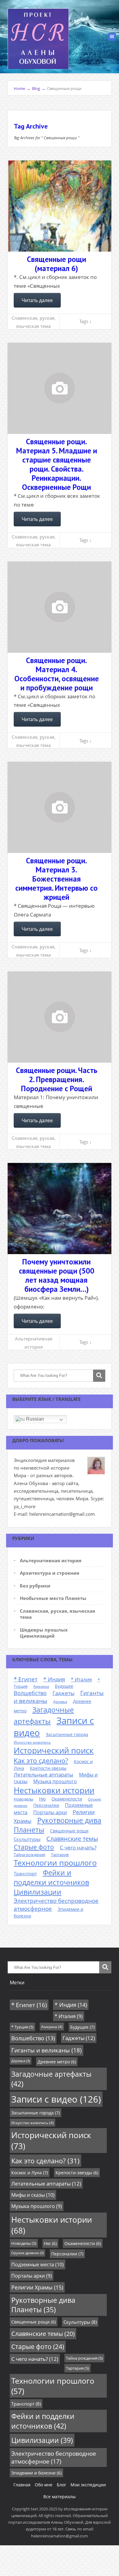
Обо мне (44, 2485)
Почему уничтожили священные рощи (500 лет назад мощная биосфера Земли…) (57, 1275)
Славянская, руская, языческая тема (34, 322)
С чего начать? (78, 1847)
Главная (22, 2485)
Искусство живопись (32, 1742)
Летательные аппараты (43, 1775)
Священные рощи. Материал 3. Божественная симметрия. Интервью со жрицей (56, 879)
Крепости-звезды (48, 1768)
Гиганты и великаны (47, 2050)
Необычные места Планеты (53, 1598)
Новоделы (23, 1799)
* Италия (81, 1680)
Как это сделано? (41, 1760)
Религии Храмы (37, 2287)
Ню (42, 1799)
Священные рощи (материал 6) (56, 264)
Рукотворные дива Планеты (43, 2305)
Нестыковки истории (54, 1790)
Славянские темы (72, 1839)
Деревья (60, 1702)
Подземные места (38, 2265)
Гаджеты (63, 1693)
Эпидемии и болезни (36, 2473)
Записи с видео (56, 2099)
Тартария (60, 1855)
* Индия (54, 1679)
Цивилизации (38, 1892)
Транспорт (25, 1873)
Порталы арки (50, 1812)
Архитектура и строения (50, 1573)
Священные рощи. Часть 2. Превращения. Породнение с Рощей (57, 1079)
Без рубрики (35, 1586)
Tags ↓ (86, 321)
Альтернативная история (34, 1343)
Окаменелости (67, 1799)
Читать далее (37, 300)
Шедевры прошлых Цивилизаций (44, 1633)
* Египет (26, 1679)
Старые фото (34, 1847)
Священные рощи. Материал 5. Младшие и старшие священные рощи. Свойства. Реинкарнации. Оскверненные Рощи (57, 464)
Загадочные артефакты (51, 2079)
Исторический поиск (54, 1750)
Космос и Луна (30, 2173)
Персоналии (46, 1805)
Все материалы (60, 2497)
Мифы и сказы (33, 2195)
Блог (61, 2485)
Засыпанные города (67, 1734)
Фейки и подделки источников (51, 1877)
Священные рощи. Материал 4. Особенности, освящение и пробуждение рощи (57, 674)
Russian (34, 1419)
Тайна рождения (29, 1855)
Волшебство (30, 1693)
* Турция (22, 2027)
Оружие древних (27, 2253)
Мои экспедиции (88, 2485)
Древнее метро (57, 2062)
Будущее (64, 1686)
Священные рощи (69, 1831)
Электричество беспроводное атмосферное (54, 2457)
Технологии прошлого (55, 1862)
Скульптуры (27, 1839)
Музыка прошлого (55, 1781)
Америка (41, 1686)
